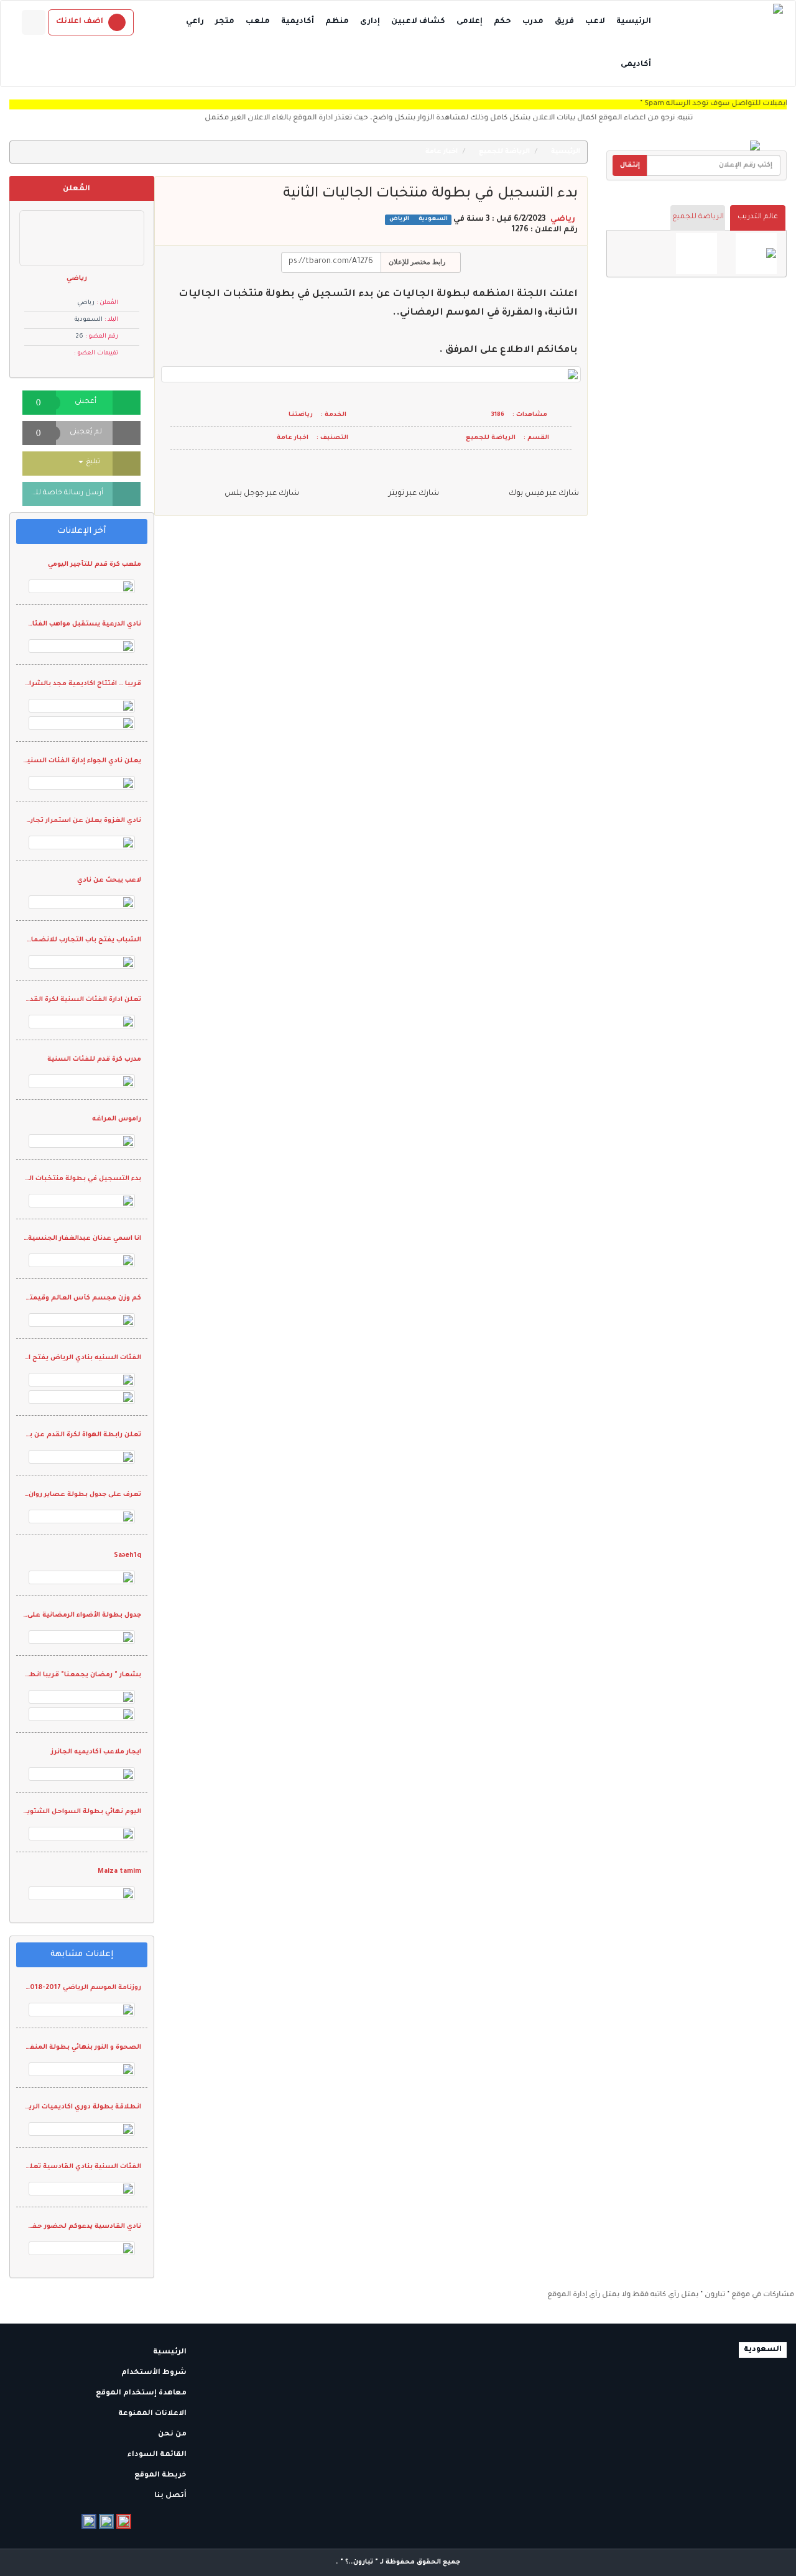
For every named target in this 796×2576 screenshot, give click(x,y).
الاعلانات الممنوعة (153, 2414)
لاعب (595, 22)
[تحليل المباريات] (696, 254)
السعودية (432, 220)
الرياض (399, 220)
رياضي (563, 219)
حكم (502, 22)
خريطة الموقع (161, 2476)
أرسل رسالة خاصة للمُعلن (63, 493)
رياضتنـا (301, 415)
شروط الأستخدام (155, 2373)
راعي (195, 22)
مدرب (533, 22)
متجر (225, 22)
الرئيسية (634, 22)
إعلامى (470, 22)
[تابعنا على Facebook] (89, 2521)
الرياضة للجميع (698, 217)
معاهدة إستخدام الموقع (142, 2394)
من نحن (173, 2435)
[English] (34, 22)
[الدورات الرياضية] (756, 254)
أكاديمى (636, 65)
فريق (564, 22)
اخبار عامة (442, 152)
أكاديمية (298, 22)
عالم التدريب (758, 217)
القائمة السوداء (158, 2455)
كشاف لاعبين (418, 22)
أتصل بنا (171, 2496)
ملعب (258, 22)
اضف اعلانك (80, 22)
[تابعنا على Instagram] (106, 2521)
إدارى (370, 22)
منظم (337, 22)
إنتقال (630, 165)
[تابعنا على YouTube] (124, 2521)
